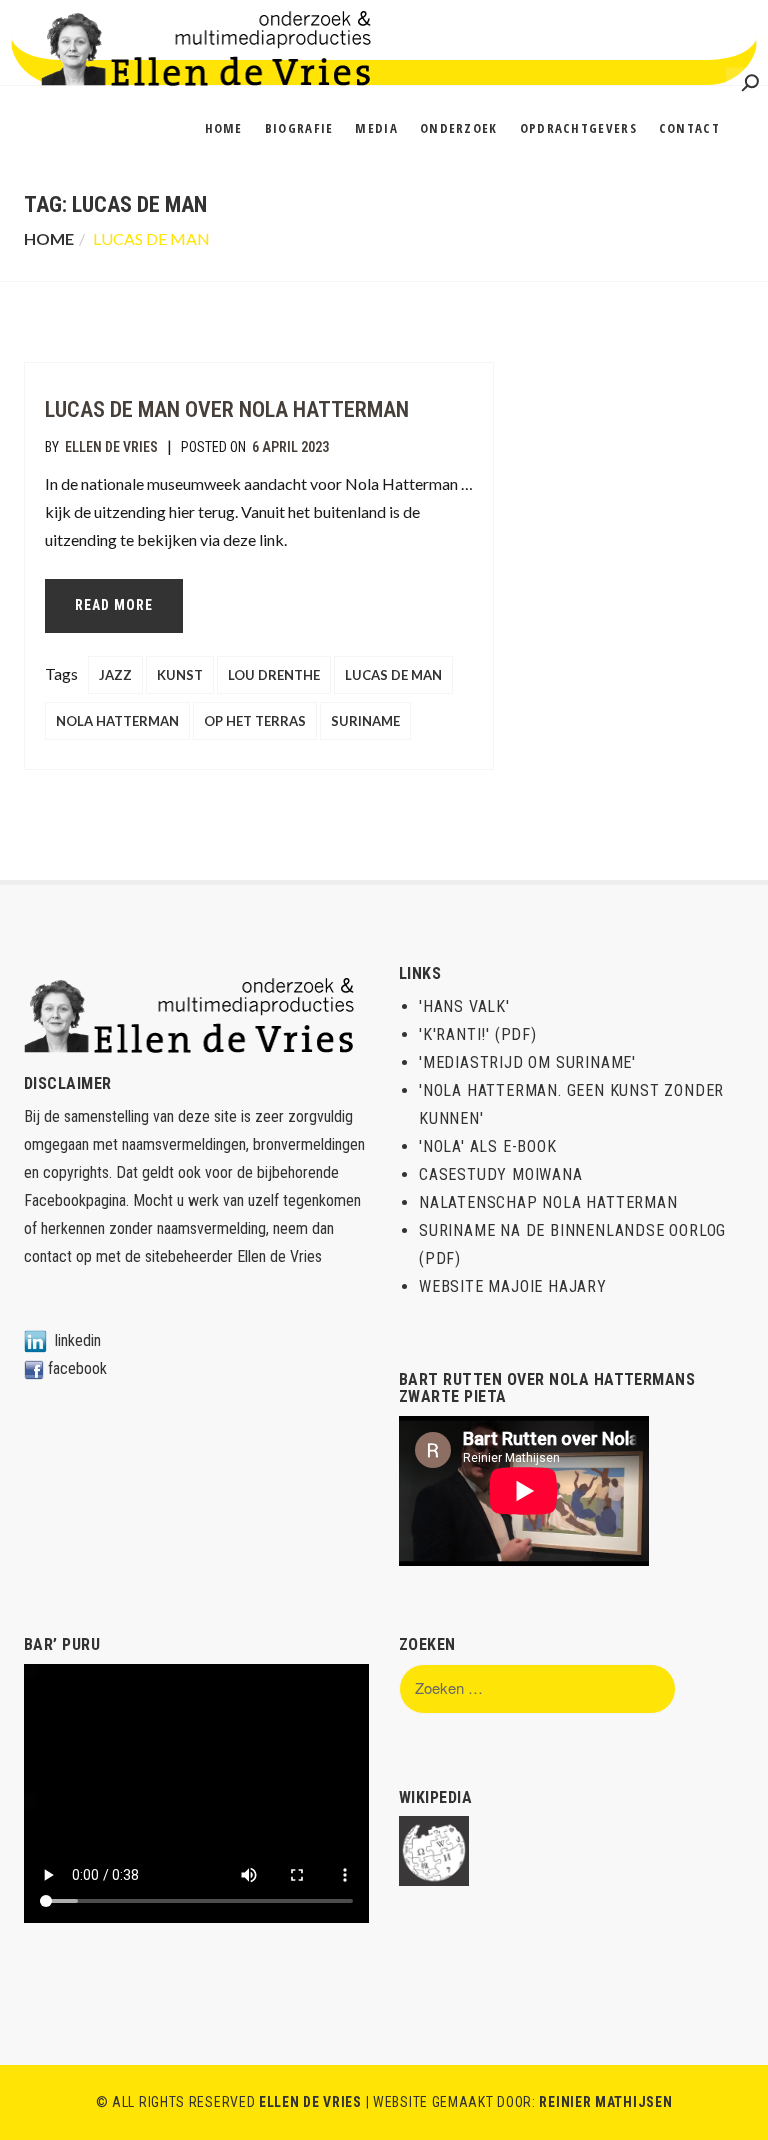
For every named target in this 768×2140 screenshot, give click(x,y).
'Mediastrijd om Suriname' (527, 1062)
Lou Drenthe (274, 675)
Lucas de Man (393, 675)
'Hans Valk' (464, 1006)
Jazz (115, 675)
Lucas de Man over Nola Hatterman (227, 409)
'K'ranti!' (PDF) (478, 1034)
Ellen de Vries (111, 447)
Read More (114, 605)
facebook (77, 1368)
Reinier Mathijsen (605, 2102)
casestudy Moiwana (501, 1174)
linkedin (78, 1340)
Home (49, 238)
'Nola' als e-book (488, 1146)
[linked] (35, 1340)
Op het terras (255, 721)
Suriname (365, 721)
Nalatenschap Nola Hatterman (548, 1202)
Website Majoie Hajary (513, 1286)
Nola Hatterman (117, 721)
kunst (180, 675)
